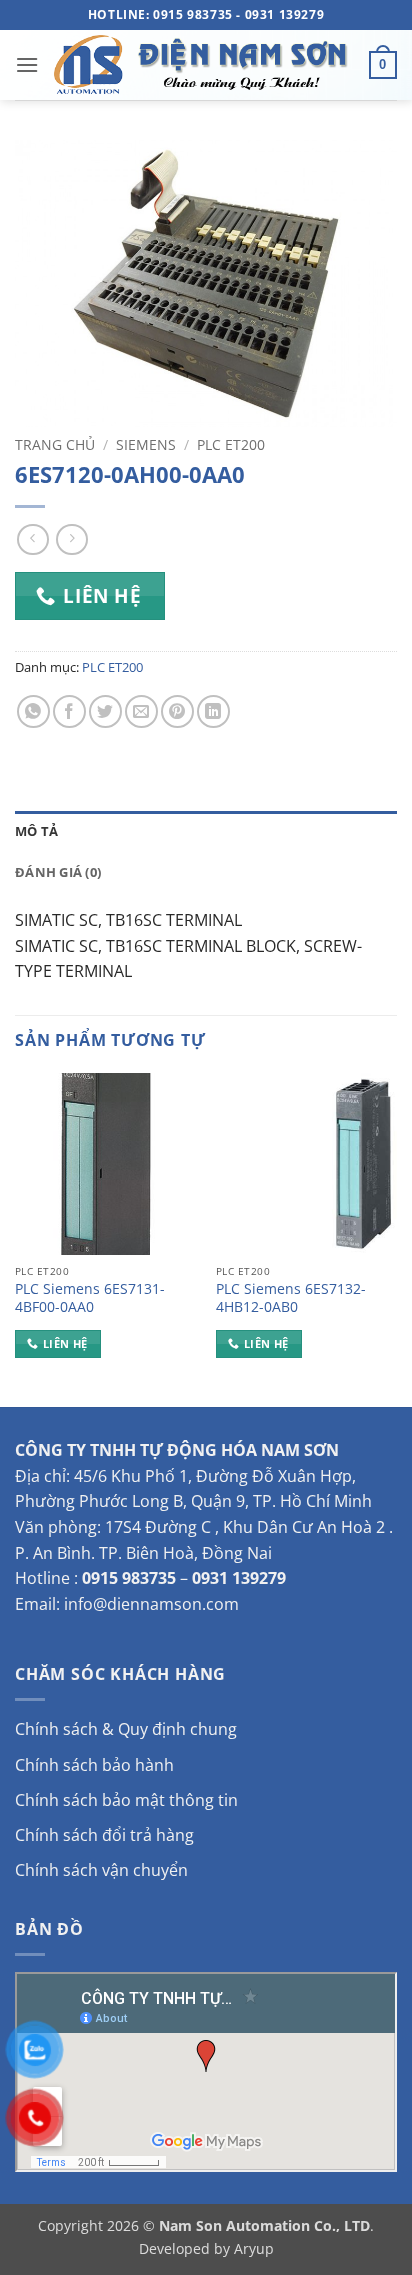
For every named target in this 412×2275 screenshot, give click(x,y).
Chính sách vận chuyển (101, 1870)
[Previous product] (71, 539)
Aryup (254, 2248)
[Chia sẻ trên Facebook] (69, 711)
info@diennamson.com (151, 1604)
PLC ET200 (231, 444)
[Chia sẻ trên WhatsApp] (33, 711)
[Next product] (32, 539)
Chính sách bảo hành (94, 1765)
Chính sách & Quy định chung (126, 1729)
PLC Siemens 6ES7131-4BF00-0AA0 (90, 1297)
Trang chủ (55, 444)
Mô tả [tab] (36, 831)
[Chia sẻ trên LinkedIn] (213, 711)
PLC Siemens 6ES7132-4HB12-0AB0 (291, 1297)
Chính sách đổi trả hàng (104, 1835)
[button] (27, 64)
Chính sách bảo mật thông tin (126, 1800)
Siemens (146, 444)
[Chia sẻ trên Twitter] (105, 711)
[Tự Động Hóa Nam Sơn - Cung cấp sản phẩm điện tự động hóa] (204, 65)
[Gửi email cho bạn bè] (141, 711)
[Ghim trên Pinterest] (177, 711)
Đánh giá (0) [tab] (58, 872)
